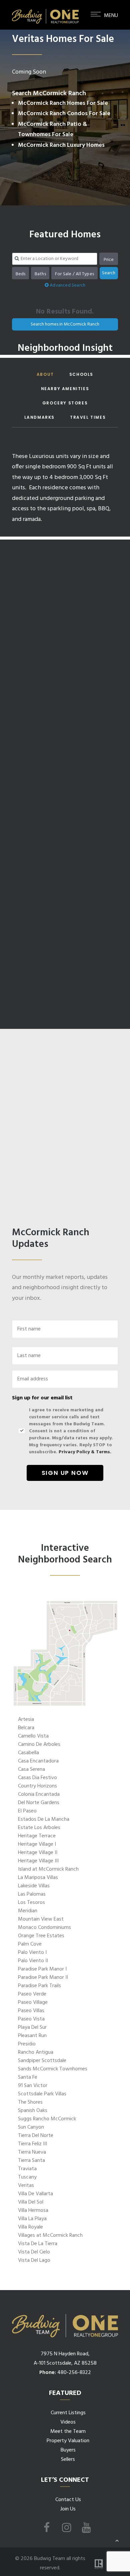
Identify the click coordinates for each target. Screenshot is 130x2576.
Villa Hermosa (33, 2211)
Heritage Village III (38, 1861)
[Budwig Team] (45, 15)
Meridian (28, 1911)
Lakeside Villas (34, 1886)
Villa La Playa (32, 2219)
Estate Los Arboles (39, 1828)
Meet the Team (68, 2432)
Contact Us (68, 2500)
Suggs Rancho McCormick (47, 2119)
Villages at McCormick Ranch (50, 2235)
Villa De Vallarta (35, 2194)
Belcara (26, 1728)
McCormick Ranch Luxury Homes (61, 145)
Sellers (68, 2459)
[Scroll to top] (117, 2540)
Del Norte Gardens (39, 1803)
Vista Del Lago (34, 2260)
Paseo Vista (31, 2019)
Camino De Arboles (39, 1745)
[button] (104, 26)
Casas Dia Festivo (37, 1778)
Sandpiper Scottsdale (42, 2061)
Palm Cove (30, 1944)
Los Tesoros (31, 1903)
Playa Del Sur (32, 2027)
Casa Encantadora (38, 1761)
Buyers (68, 2450)
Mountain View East (41, 1919)
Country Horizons (37, 1786)
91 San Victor (33, 2086)
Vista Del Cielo (34, 2252)
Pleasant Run (32, 2036)
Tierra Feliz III (32, 2144)
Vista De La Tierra (38, 2244)
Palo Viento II (33, 1961)
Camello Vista (33, 1736)
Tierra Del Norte (36, 2136)
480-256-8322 (74, 2373)
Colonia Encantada (39, 1794)
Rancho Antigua (36, 2052)
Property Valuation (68, 2441)
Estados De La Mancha (44, 1819)
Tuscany (27, 2177)
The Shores (30, 2102)
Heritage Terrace (37, 1836)
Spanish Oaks (33, 2111)
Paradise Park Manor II (43, 1978)
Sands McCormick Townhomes (53, 2069)
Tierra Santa (31, 2161)
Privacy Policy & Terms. (85, 1452)
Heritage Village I (37, 1844)
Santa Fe (28, 2077)
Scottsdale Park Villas (42, 2094)
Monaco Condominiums (44, 1928)
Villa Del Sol (31, 2202)
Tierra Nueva (32, 2152)
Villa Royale (30, 2227)
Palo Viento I (32, 1953)
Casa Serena (31, 1769)
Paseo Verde (32, 1994)
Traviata (27, 2169)
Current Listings (68, 2413)
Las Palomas (32, 1894)
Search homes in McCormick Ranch (65, 324)
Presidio (27, 2044)
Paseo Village (33, 2002)
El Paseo (27, 1811)
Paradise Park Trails (39, 1986)
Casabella (28, 1753)
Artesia (26, 1720)
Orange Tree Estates (41, 1936)
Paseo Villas (31, 2011)
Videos (68, 2422)
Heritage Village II (38, 1853)
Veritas (26, 2186)
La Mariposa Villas (38, 1878)
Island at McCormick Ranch (48, 1869)
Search (109, 273)
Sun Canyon (31, 2127)
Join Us (68, 2509)
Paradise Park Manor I (42, 1969)
